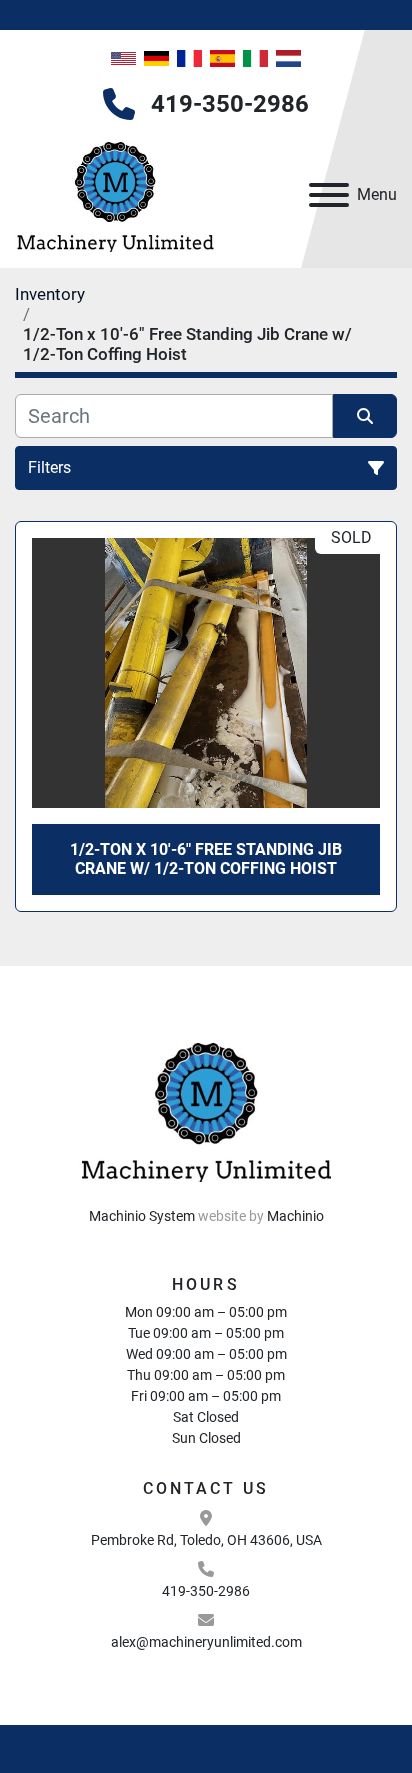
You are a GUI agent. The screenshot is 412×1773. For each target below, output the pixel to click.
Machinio (295, 1216)
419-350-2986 (230, 104)
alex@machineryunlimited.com (206, 1642)
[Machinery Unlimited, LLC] (206, 1108)
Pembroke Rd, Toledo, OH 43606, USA (206, 1540)
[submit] (365, 416)
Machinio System (142, 1216)
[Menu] (329, 195)
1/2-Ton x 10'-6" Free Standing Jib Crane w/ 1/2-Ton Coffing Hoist (206, 859)
